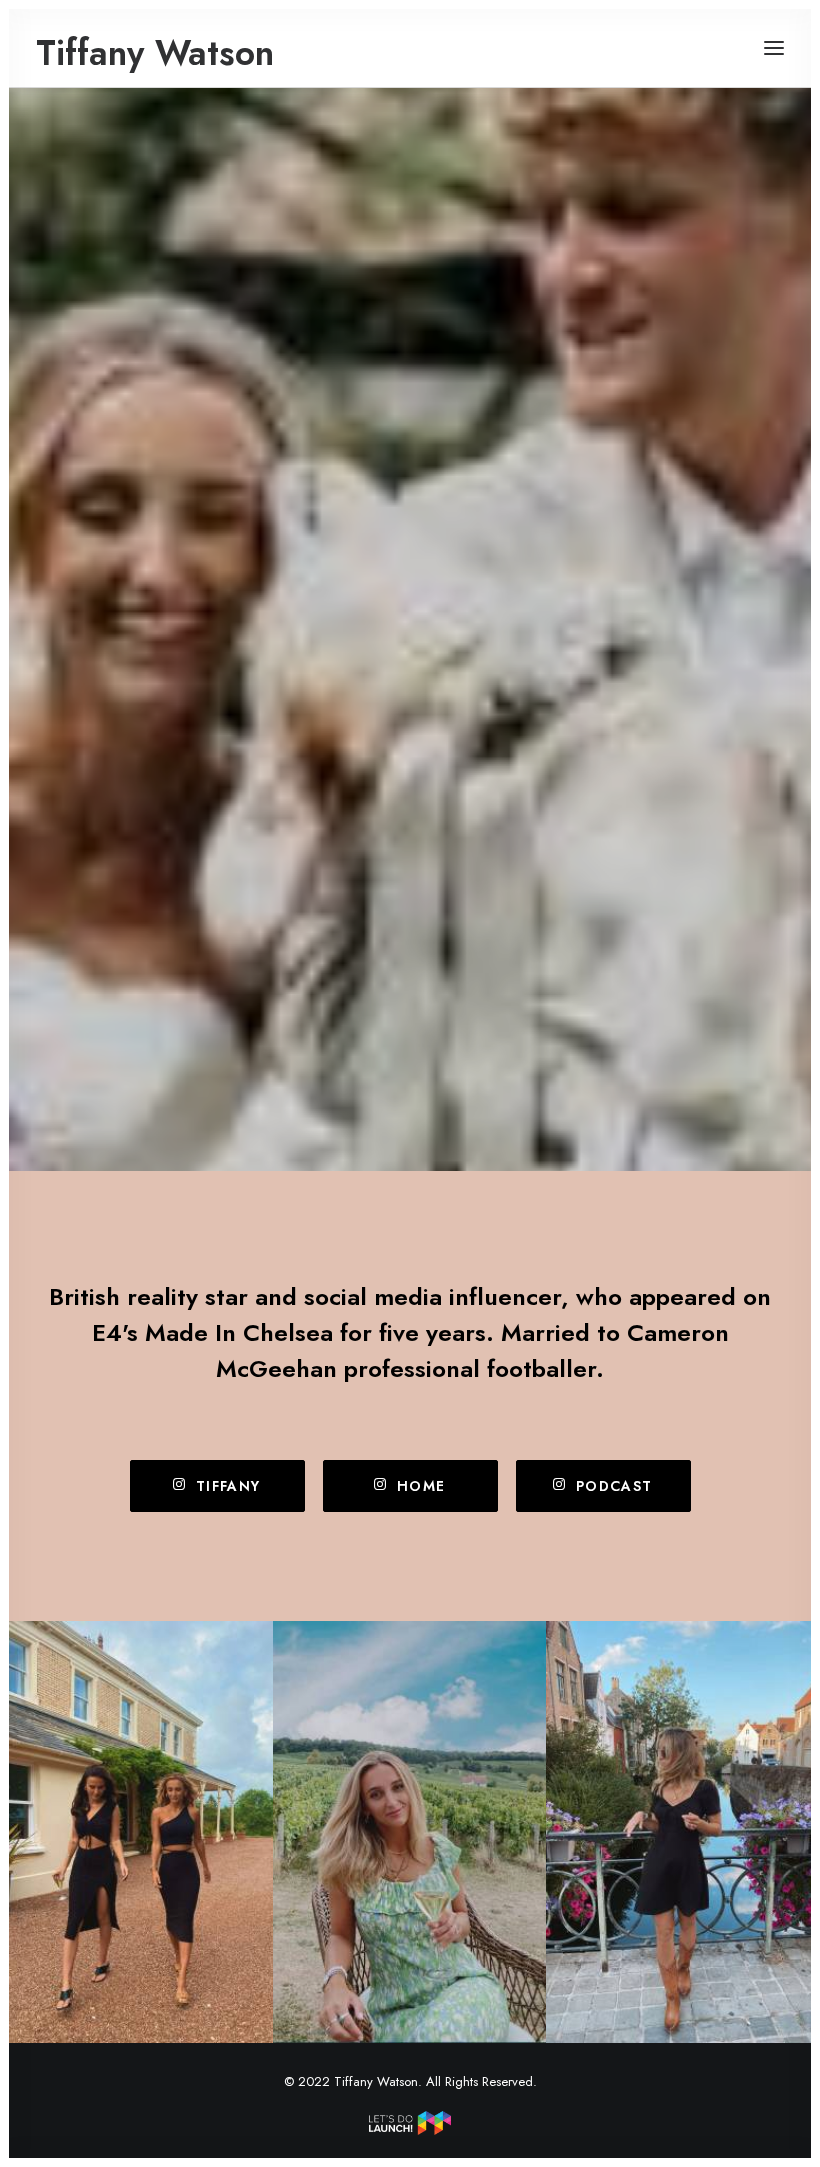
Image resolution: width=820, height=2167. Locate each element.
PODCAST (614, 1486)
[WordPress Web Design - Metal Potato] (410, 2130)
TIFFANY (228, 1486)
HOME (421, 1486)
